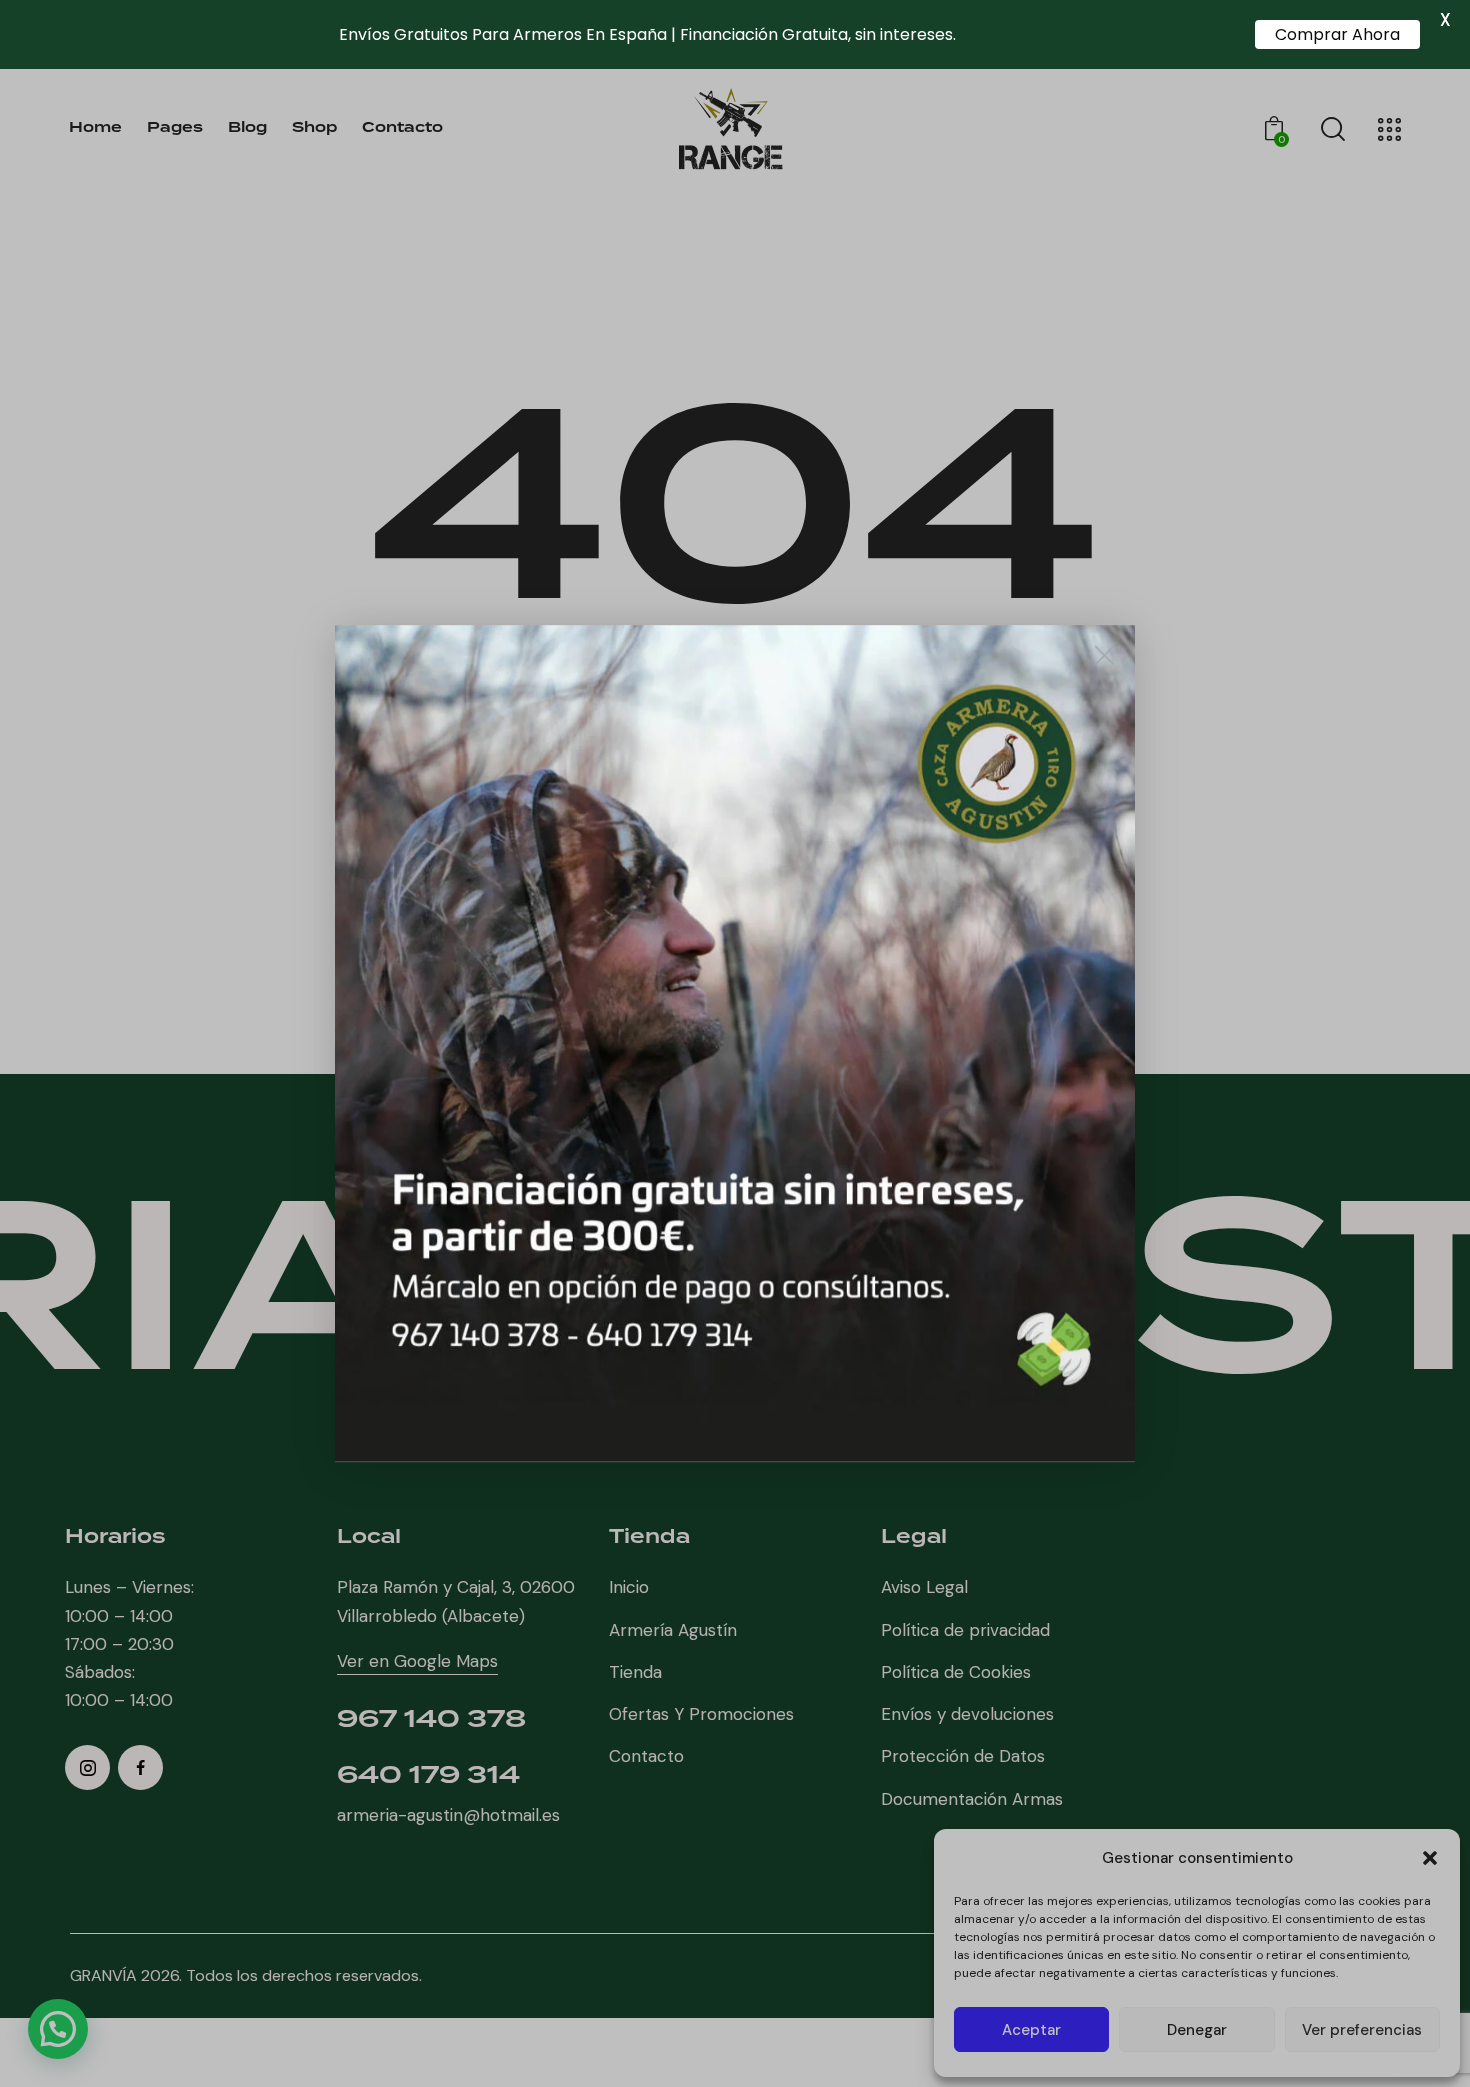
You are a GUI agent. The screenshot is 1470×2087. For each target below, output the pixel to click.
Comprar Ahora (1337, 34)
